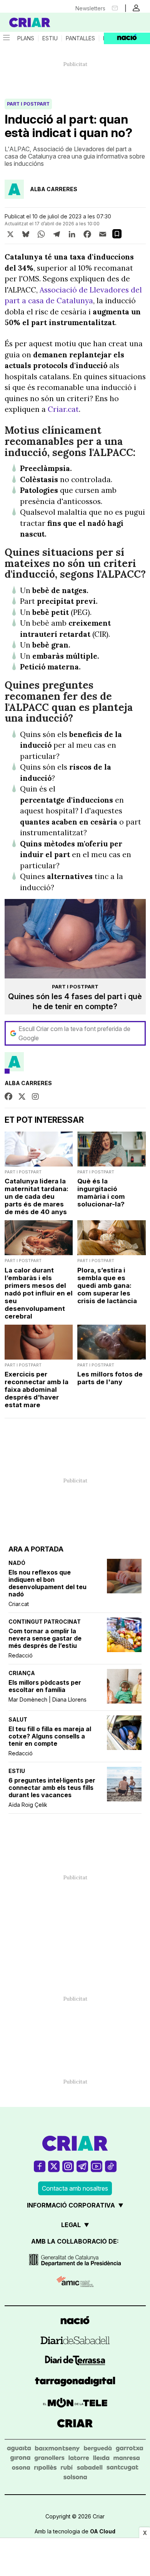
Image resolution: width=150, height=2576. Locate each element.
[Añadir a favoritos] (117, 234)
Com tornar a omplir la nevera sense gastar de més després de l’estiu (45, 1638)
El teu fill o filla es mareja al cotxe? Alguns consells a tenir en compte (50, 1736)
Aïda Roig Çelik (28, 1805)
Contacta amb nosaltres (75, 2188)
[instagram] (35, 1097)
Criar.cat (19, 1604)
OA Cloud (103, 2531)
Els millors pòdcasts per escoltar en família (45, 1686)
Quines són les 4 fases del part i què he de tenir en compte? (75, 1001)
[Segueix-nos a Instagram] (68, 2166)
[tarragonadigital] (75, 2383)
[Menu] (6, 38)
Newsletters (90, 8)
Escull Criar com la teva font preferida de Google (74, 1033)
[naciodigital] (75, 2321)
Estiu (50, 38)
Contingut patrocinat (45, 1622)
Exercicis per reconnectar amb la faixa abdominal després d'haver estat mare (37, 1390)
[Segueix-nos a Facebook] (40, 2166)
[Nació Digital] (38, 22)
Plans (26, 38)
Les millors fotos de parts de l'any (110, 1378)
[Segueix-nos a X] (54, 2166)
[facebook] (8, 1097)
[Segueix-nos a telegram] (82, 2166)
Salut (18, 1719)
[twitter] (22, 1097)
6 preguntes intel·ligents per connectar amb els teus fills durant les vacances (52, 1788)
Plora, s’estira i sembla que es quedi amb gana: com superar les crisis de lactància (107, 1286)
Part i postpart (28, 104)
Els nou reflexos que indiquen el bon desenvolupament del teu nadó (47, 1583)
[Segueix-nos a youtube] (97, 2166)
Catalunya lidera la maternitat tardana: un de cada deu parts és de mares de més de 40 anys (37, 1196)
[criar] (75, 2424)
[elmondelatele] (75, 2404)
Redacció (21, 1655)
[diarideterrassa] (75, 2362)
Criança (22, 1673)
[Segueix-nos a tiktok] (111, 2166)
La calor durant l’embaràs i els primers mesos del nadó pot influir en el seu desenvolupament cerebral (39, 1293)
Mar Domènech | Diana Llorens (47, 1699)
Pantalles (80, 38)
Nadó (17, 1563)
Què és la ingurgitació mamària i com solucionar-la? (101, 1193)
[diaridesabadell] (75, 2341)
